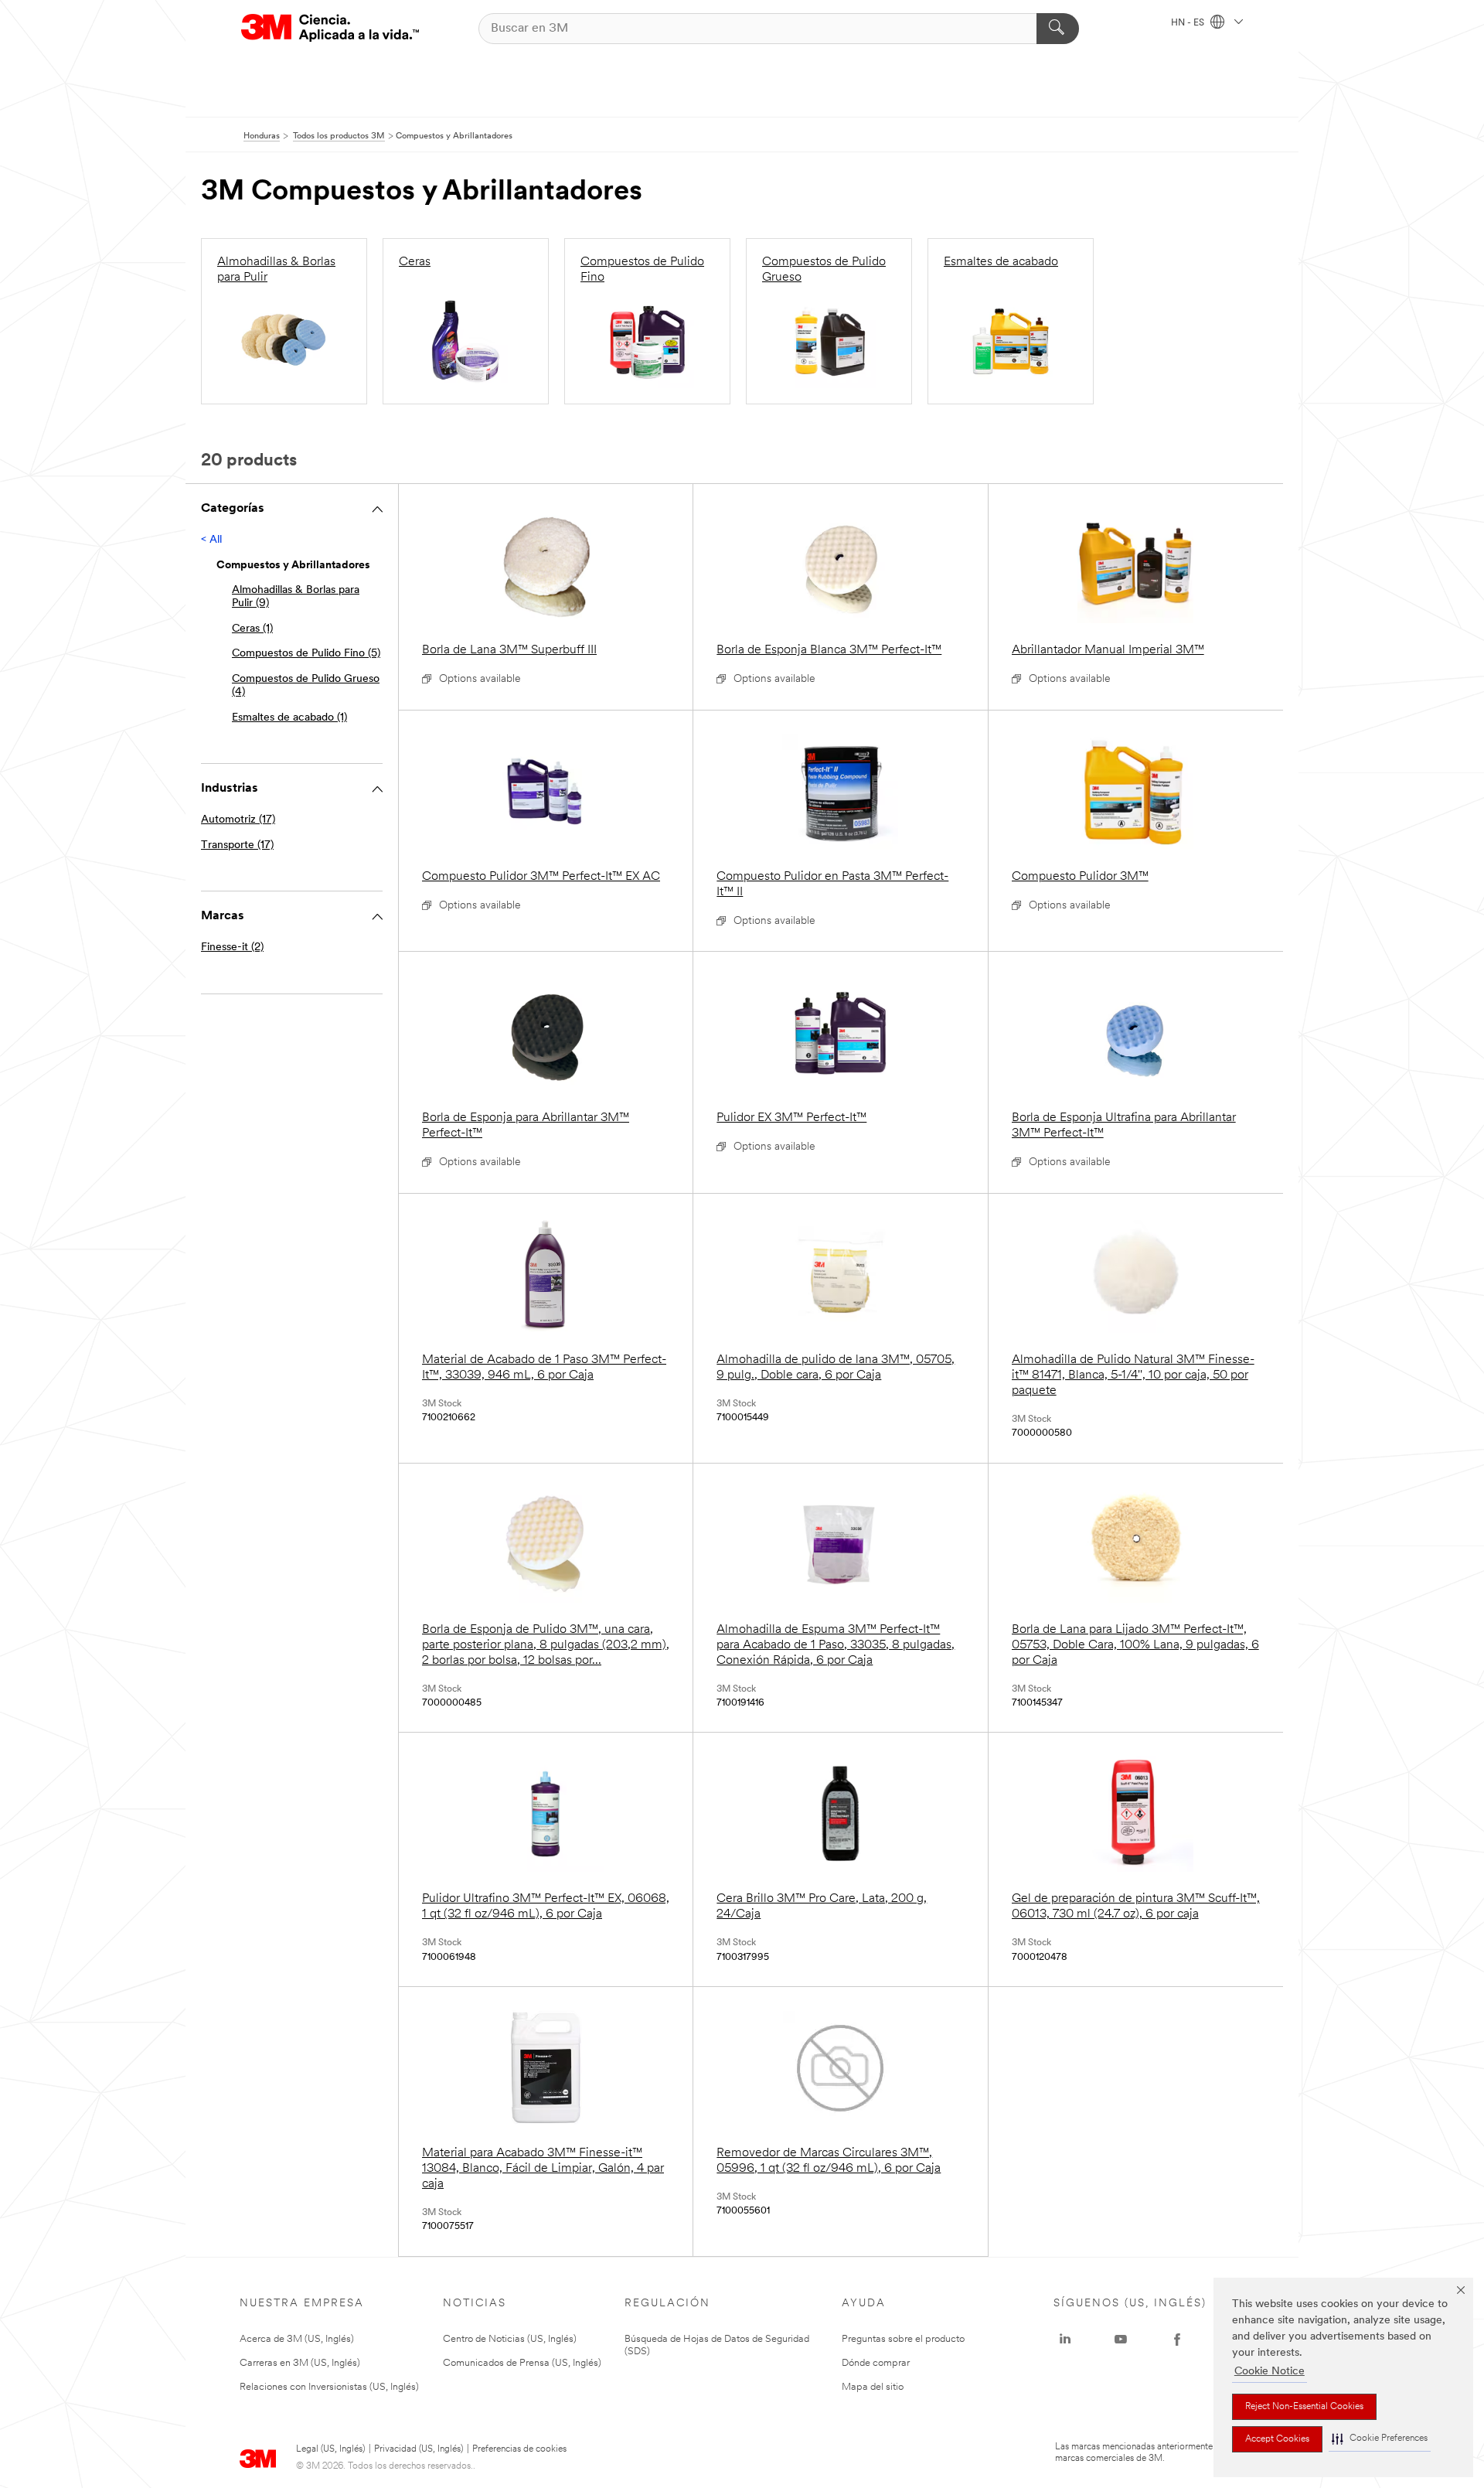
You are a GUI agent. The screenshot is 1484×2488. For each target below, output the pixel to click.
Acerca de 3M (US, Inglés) (297, 2339)
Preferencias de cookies (519, 2449)
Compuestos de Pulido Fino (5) (306, 654)
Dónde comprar (876, 2363)
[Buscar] (1058, 29)
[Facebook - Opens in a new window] (1177, 2340)
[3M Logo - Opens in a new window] (330, 28)
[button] (1380, 2439)
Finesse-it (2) (232, 947)
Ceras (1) (252, 629)
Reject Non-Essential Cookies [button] (1304, 2407)
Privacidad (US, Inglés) (419, 2449)
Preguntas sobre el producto (903, 2339)
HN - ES (1189, 23)
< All (211, 540)
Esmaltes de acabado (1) (289, 718)
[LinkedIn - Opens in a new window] (1065, 2340)
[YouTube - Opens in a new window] (1121, 2340)
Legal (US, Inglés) (330, 2449)
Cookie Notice (1270, 2372)
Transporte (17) (237, 845)
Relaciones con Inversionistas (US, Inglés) (329, 2387)
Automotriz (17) (238, 820)
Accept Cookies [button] (1277, 2439)
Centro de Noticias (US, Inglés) (510, 2339)
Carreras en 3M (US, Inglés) (300, 2363)
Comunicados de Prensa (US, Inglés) (522, 2363)
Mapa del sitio (873, 2387)
